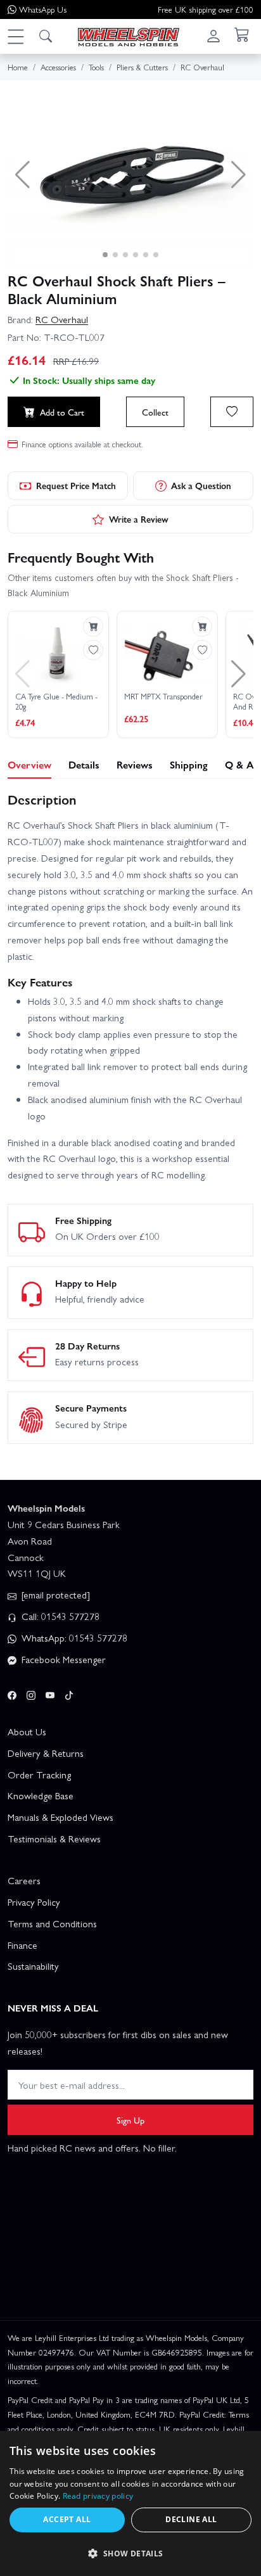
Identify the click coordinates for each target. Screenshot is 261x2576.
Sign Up (130, 2120)
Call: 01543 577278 (59, 1616)
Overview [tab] (29, 764)
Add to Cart (62, 412)
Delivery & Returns (46, 1753)
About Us (27, 1731)
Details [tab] (84, 764)
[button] (15, 36)
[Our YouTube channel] (50, 1693)
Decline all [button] (191, 2519)
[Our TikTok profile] (69, 1693)
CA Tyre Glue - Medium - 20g (56, 702)
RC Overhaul (62, 319)
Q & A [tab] (239, 764)
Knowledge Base (41, 1795)
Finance (22, 1945)
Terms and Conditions (52, 1923)
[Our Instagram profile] (31, 1693)
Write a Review (139, 519)
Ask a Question (201, 485)
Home (18, 67)
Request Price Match (76, 485)
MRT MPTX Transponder (163, 697)
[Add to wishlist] (232, 412)
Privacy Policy (34, 1902)
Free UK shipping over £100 (206, 9)
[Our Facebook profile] (12, 1693)
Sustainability (33, 1966)
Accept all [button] (67, 2519)
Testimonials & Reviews (54, 1839)
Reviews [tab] (135, 764)
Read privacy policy (98, 2496)
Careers (24, 1880)
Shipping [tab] (189, 764)
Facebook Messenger (62, 1659)
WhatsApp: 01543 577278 (73, 1638)
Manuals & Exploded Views (60, 1817)
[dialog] (130, 2503)
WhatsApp (43, 9)
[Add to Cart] (93, 627)
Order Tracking (39, 1775)
